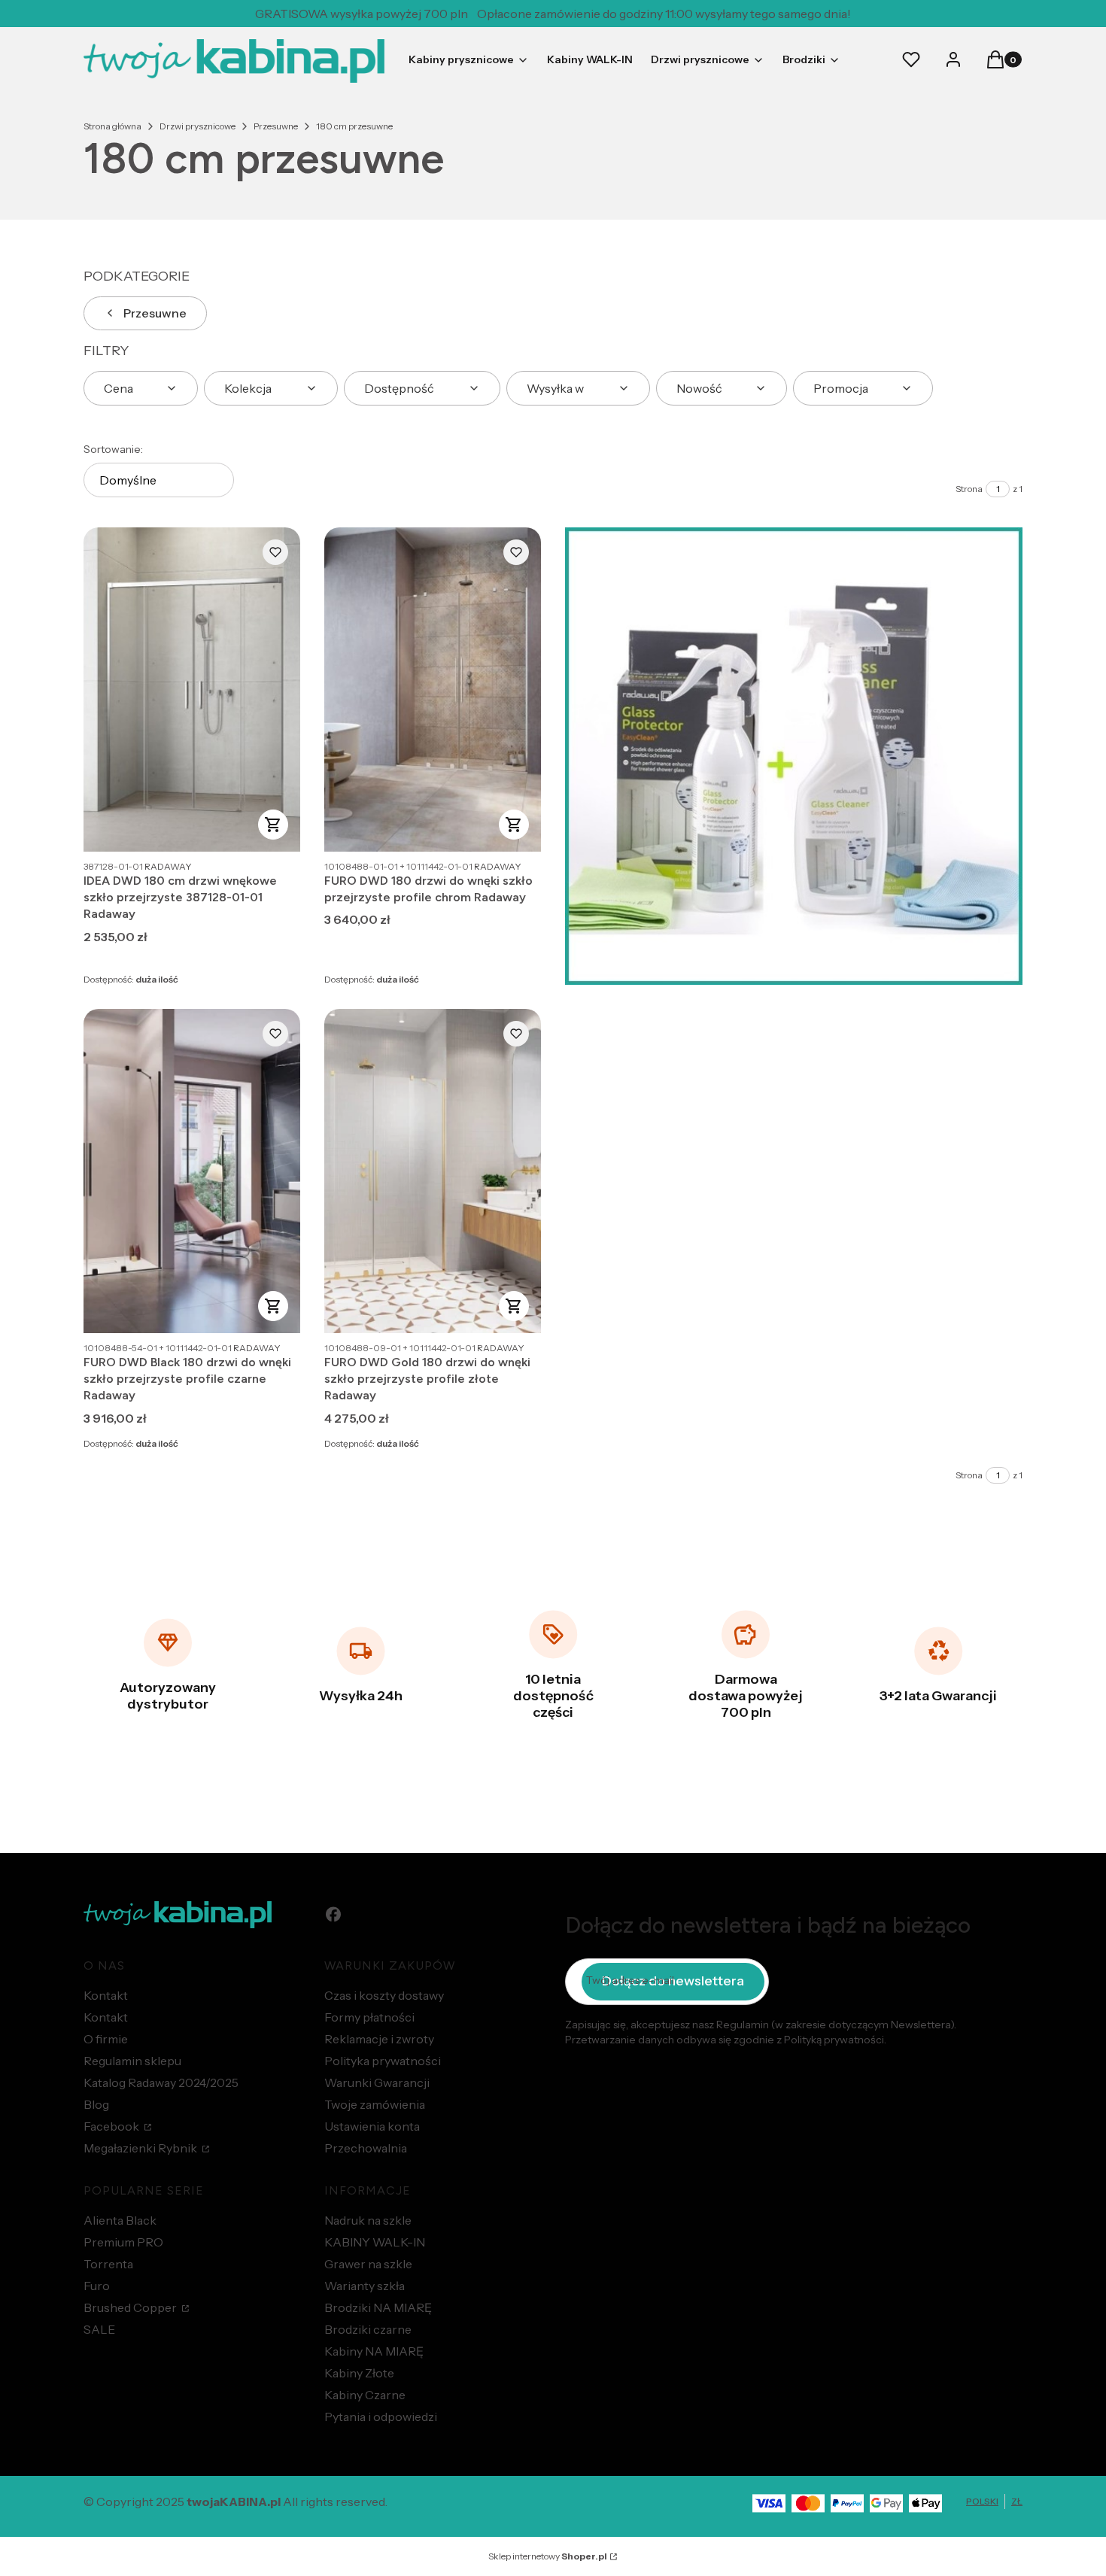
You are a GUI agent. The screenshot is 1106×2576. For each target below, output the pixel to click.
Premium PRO (123, 2242)
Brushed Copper (131, 2307)
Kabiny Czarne (365, 2395)
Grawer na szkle (368, 2264)
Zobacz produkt (273, 825)
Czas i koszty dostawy (384, 1995)
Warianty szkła (365, 2286)
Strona (969, 489)
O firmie (106, 2039)
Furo (97, 2286)
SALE (99, 2329)
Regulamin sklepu (132, 2061)
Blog (96, 2104)
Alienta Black (120, 2220)
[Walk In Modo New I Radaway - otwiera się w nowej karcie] (794, 756)
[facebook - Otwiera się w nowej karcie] (333, 1914)
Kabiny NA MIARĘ (374, 2351)
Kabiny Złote (359, 2373)
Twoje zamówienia (375, 2104)
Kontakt (106, 1995)
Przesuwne (276, 126)
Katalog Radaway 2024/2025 (161, 2082)
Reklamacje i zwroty (379, 2039)
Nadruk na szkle (368, 2220)
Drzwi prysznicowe (197, 126)
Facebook (112, 2126)
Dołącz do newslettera (673, 1981)
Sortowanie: (113, 449)
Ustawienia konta (372, 2126)
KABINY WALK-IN (375, 2242)
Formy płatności (369, 2017)
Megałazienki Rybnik (141, 2148)
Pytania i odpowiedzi (381, 2417)
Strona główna (112, 126)
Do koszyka (514, 825)
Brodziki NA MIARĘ (378, 2307)
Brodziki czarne (368, 2329)
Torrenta (108, 2264)
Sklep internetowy (548, 2556)
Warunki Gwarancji (377, 2082)
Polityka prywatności (383, 2061)
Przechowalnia (366, 2148)
